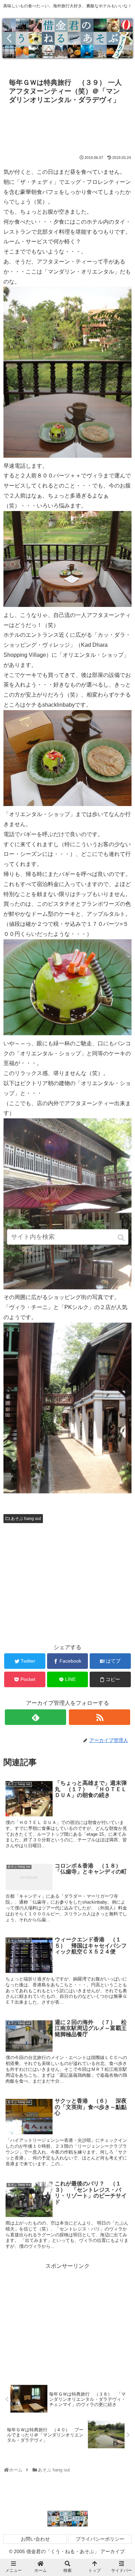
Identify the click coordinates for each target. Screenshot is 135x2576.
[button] (122, 1238)
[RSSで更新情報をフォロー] (100, 1717)
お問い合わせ (35, 2539)
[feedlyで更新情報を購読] (36, 1717)
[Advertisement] (67, 128)
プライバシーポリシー (100, 2539)
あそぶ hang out (26, 1519)
